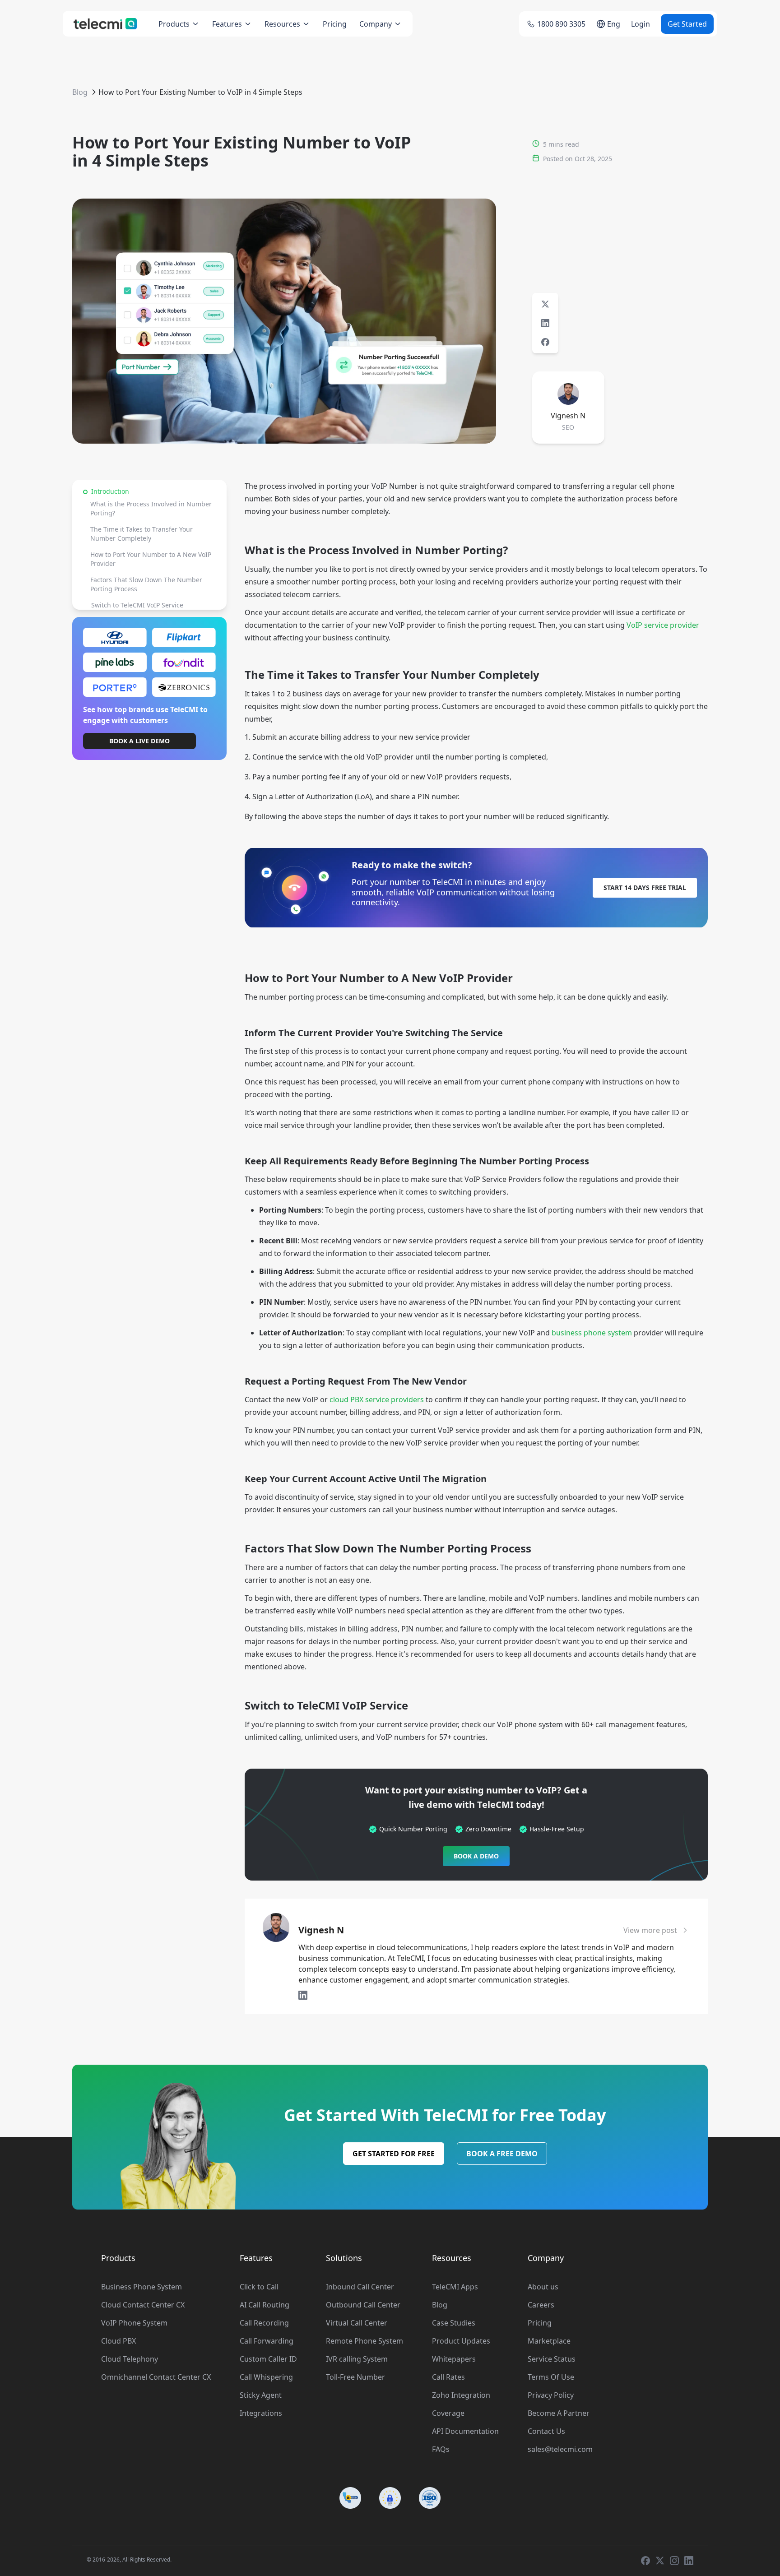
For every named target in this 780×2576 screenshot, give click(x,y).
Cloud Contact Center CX (143, 2305)
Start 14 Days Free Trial (645, 887)
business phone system (592, 1333)
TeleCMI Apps (455, 2287)
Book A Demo (476, 1856)
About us (543, 2287)
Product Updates (461, 2341)
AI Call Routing (265, 2305)
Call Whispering (266, 2377)
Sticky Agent (261, 2395)
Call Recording (264, 2323)
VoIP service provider (663, 625)
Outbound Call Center (363, 2305)
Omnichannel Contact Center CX (156, 2377)
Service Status (552, 2359)
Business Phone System (142, 2287)
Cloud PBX (118, 2341)
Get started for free (394, 2154)
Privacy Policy (551, 2395)
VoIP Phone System (134, 2323)
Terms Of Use (551, 2377)
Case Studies (454, 2323)
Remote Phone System (364, 2341)
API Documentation (465, 2431)
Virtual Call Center (357, 2323)
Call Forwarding (267, 2341)
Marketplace (549, 2341)
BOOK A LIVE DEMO (139, 741)
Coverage (448, 2413)
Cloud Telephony (130, 2359)
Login (641, 24)
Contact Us (546, 2431)
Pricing (335, 24)
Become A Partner (559, 2413)
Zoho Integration (461, 2395)
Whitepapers (454, 2359)
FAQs (441, 2449)
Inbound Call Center (360, 2287)
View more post (650, 1930)
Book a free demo (502, 2154)
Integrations (261, 2413)
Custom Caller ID (268, 2359)
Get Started (687, 24)
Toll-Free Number (355, 2377)
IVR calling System (357, 2359)
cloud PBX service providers (377, 1399)
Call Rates (448, 2377)
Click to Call (259, 2287)
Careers (541, 2305)
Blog (80, 92)
